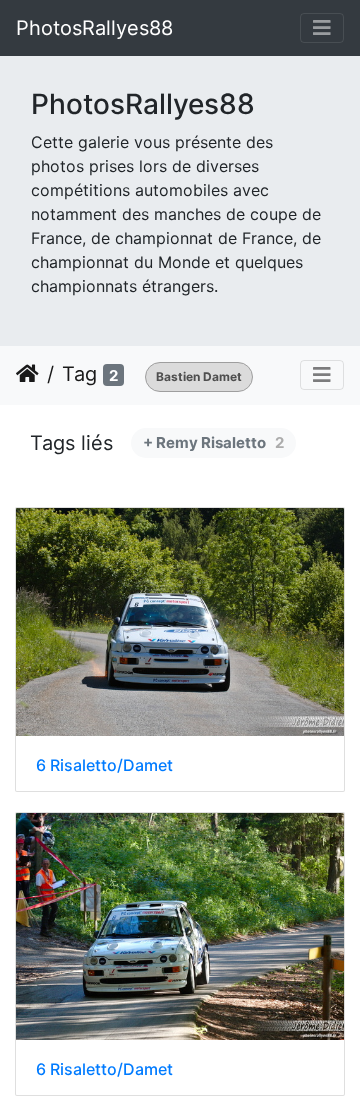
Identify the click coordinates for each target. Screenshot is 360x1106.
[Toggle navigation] (322, 28)
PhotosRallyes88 (94, 28)
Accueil (27, 374)
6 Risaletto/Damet (104, 765)
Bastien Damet (199, 376)
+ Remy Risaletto (213, 442)
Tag (79, 374)
